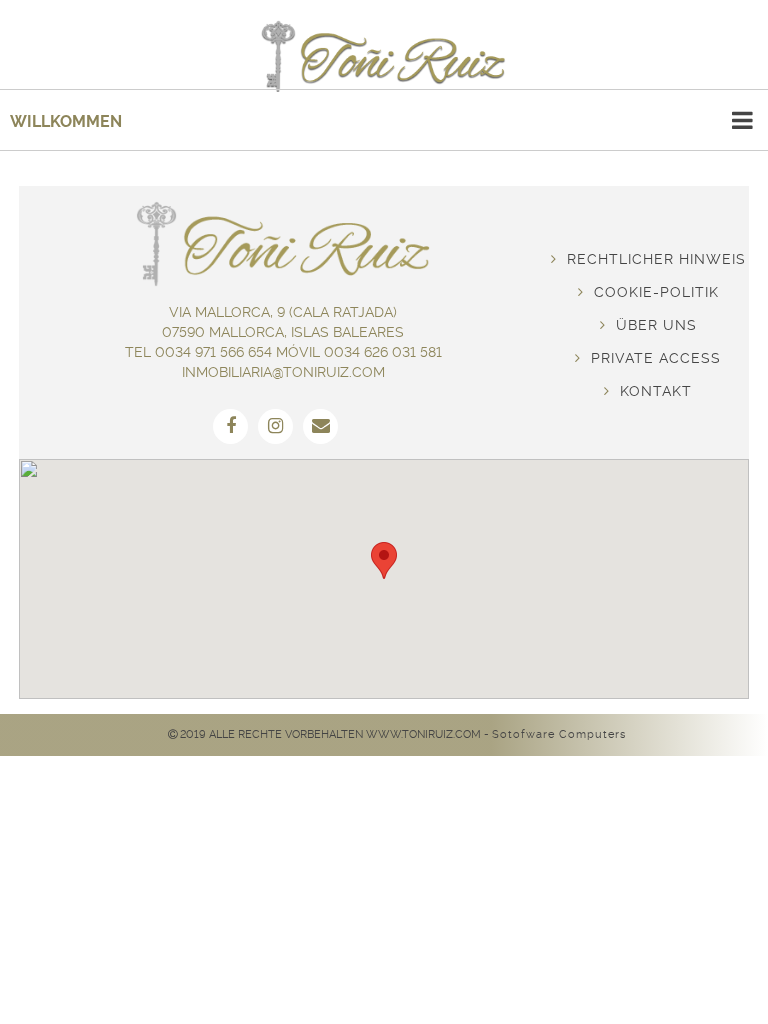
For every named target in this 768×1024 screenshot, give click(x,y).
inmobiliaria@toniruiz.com (283, 372)
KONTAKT (651, 391)
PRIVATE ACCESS (651, 358)
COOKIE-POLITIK (651, 292)
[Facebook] (230, 426)
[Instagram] (275, 426)
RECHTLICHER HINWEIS (651, 259)
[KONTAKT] (320, 426)
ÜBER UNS (651, 325)
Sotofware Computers (559, 734)
